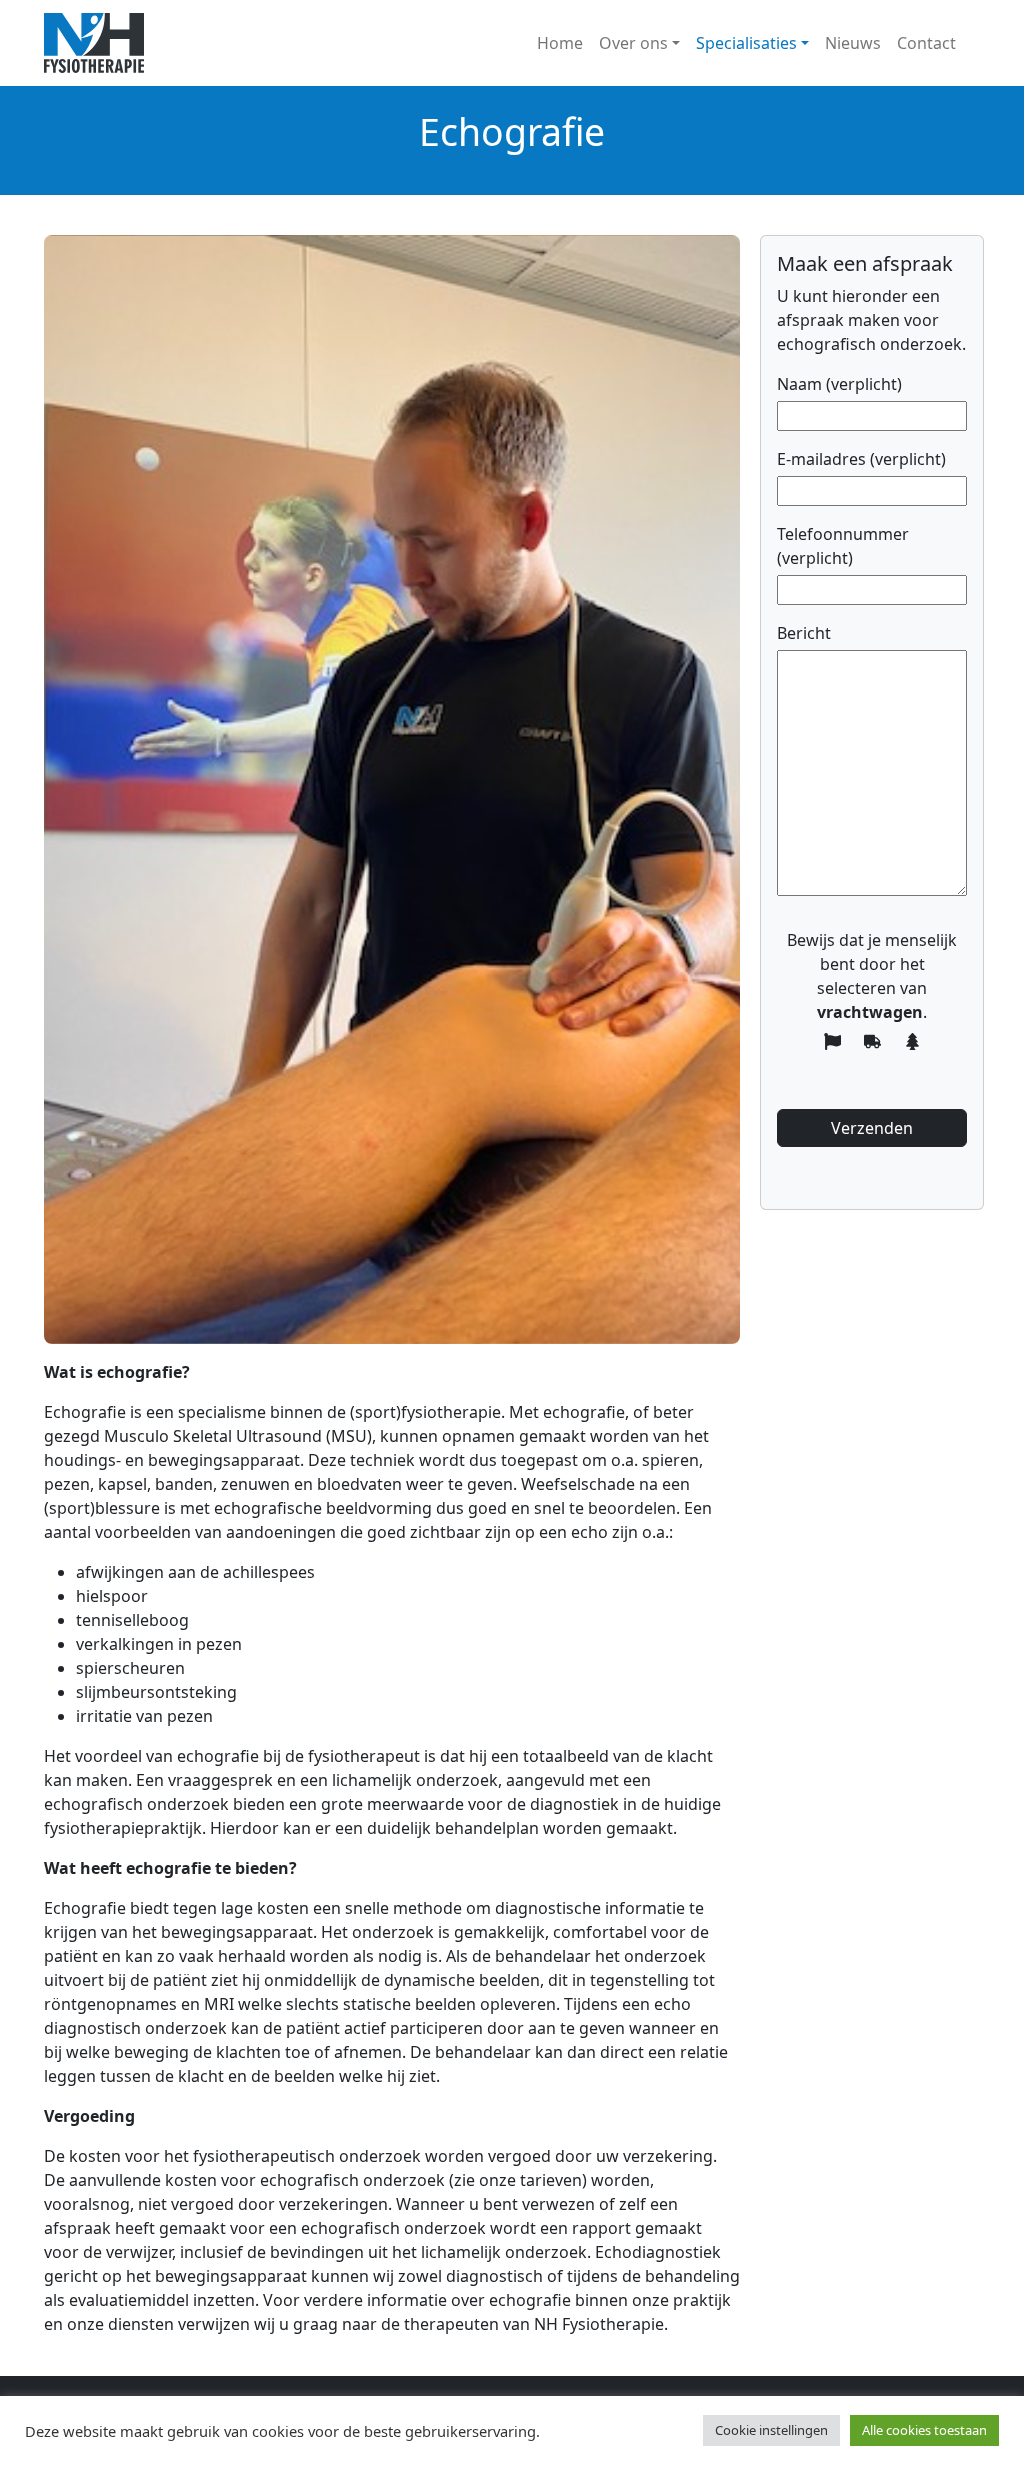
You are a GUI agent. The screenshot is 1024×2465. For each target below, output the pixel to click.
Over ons (633, 43)
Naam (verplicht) (839, 384)
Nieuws (853, 43)
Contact (926, 43)
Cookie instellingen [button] (771, 2430)
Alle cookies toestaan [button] (924, 2430)
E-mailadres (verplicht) (861, 459)
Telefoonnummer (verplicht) (843, 546)
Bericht (804, 633)
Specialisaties (746, 43)
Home (560, 43)
